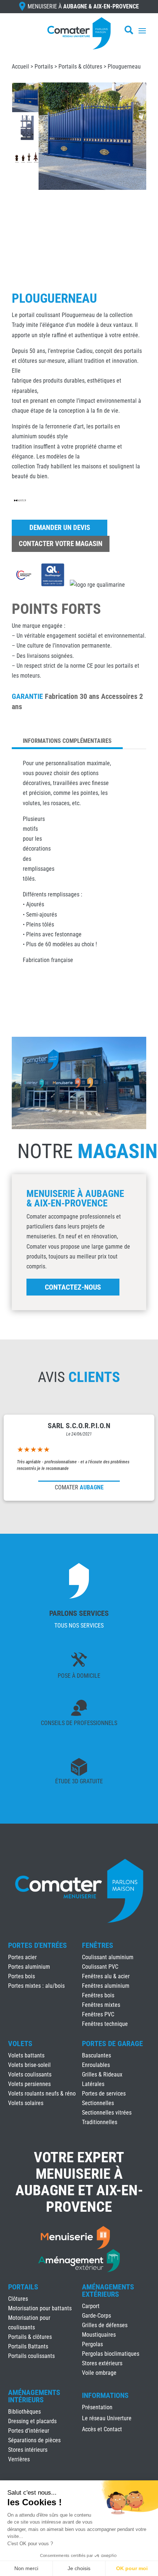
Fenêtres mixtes (101, 2005)
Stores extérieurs (102, 2363)
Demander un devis (60, 528)
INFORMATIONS (105, 2396)
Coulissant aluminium (108, 1957)
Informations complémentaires (67, 741)
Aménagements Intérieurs (34, 2396)
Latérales (93, 2084)
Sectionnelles (98, 2103)
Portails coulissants (31, 2356)
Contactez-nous (73, 1287)
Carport (91, 2306)
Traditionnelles (100, 2122)
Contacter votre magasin (61, 544)
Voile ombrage (99, 2373)
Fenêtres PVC (98, 2014)
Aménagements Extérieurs (108, 2291)
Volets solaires (26, 2103)
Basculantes (96, 2055)
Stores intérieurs (28, 2450)
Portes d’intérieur (29, 2431)
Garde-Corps (96, 2316)
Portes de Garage (112, 2044)
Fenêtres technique (105, 2024)
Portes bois (21, 1976)
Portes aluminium (29, 1967)
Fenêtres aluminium (106, 1986)
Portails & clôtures (80, 67)
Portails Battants (28, 2346)
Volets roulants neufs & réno (42, 2094)
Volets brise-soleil (29, 2065)
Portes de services (104, 2094)
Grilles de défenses (105, 2325)
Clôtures (18, 2299)
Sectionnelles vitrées (107, 2113)
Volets (20, 2044)
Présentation (97, 2408)
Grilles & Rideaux (102, 2074)
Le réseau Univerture (107, 2419)
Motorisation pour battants (40, 2308)
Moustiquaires (99, 2335)
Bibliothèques (24, 2412)
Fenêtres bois (98, 1995)
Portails (44, 67)
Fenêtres (98, 1945)
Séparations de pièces (34, 2440)
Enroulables (96, 2065)
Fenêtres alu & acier (106, 1976)
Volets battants (26, 2055)
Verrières (19, 2459)
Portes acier (22, 1957)
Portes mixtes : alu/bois (36, 1986)
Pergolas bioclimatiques (111, 2354)
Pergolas (92, 2344)
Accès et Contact (102, 2430)
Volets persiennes (29, 2084)
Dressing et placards (32, 2421)
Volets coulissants (30, 2074)
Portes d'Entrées (37, 1945)
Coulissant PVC (100, 1967)
